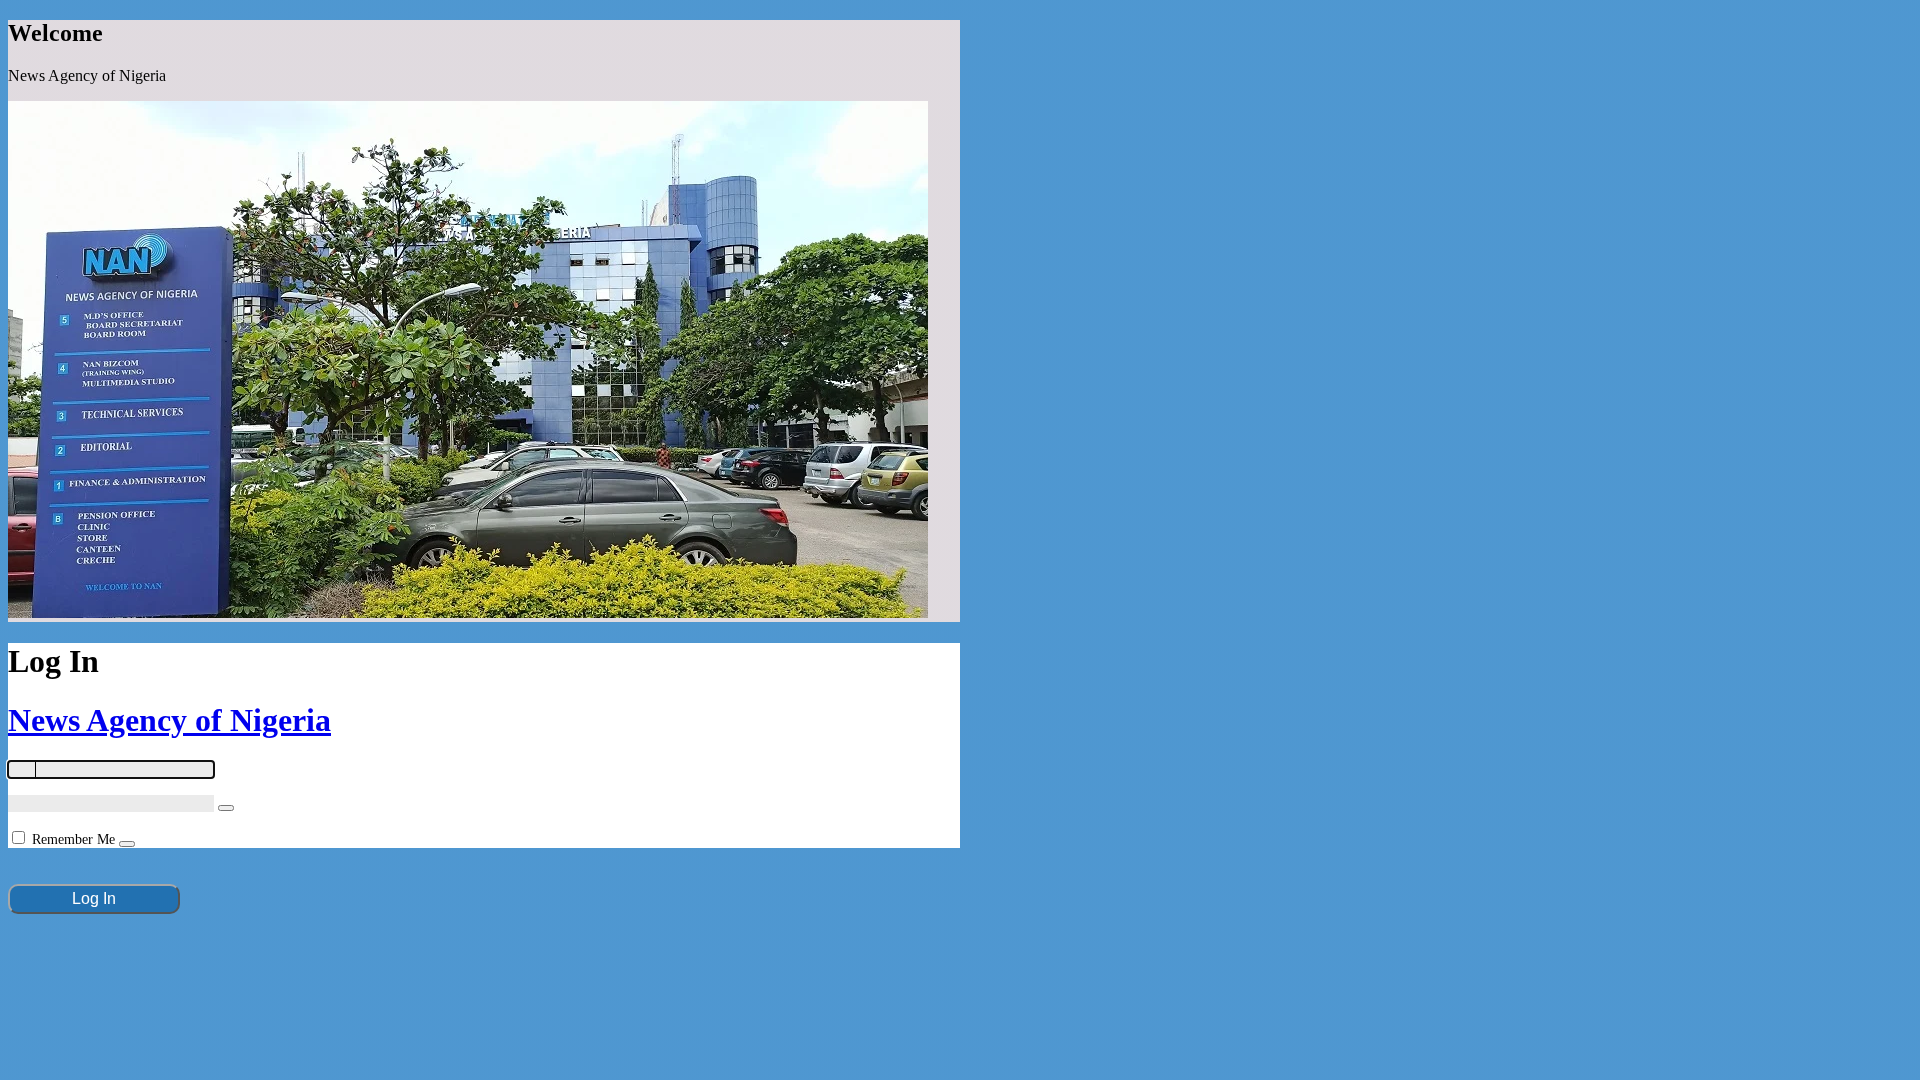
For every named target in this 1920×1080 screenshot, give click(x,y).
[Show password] (226, 808)
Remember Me (73, 839)
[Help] (127, 844)
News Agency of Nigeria (169, 720)
